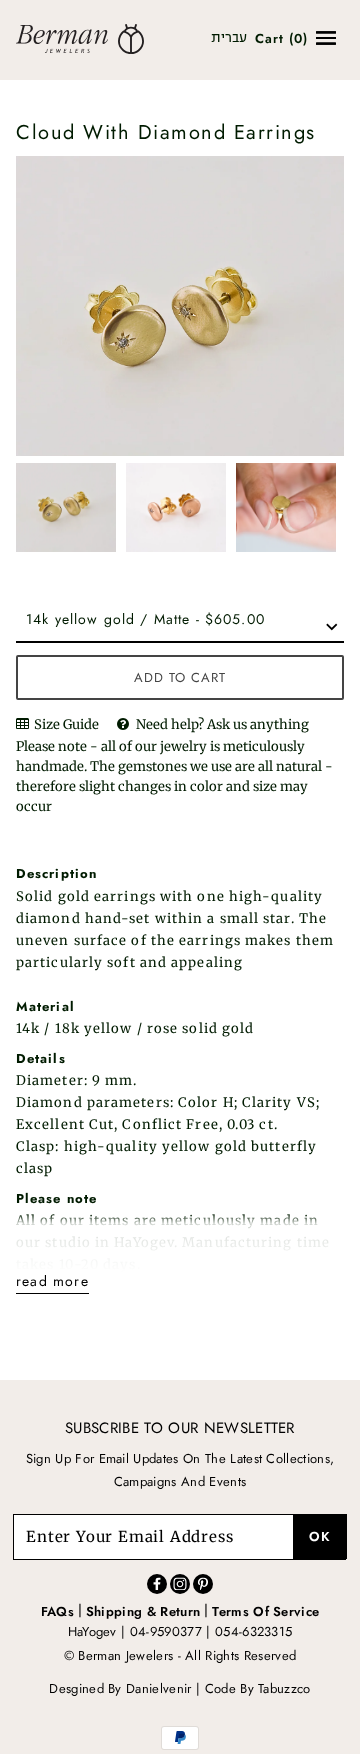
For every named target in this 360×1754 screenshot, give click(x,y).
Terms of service (265, 1611)
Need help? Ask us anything (222, 724)
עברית (229, 38)
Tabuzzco (284, 1688)
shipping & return (143, 1611)
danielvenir (159, 1688)
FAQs (57, 1611)
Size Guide (65, 724)
